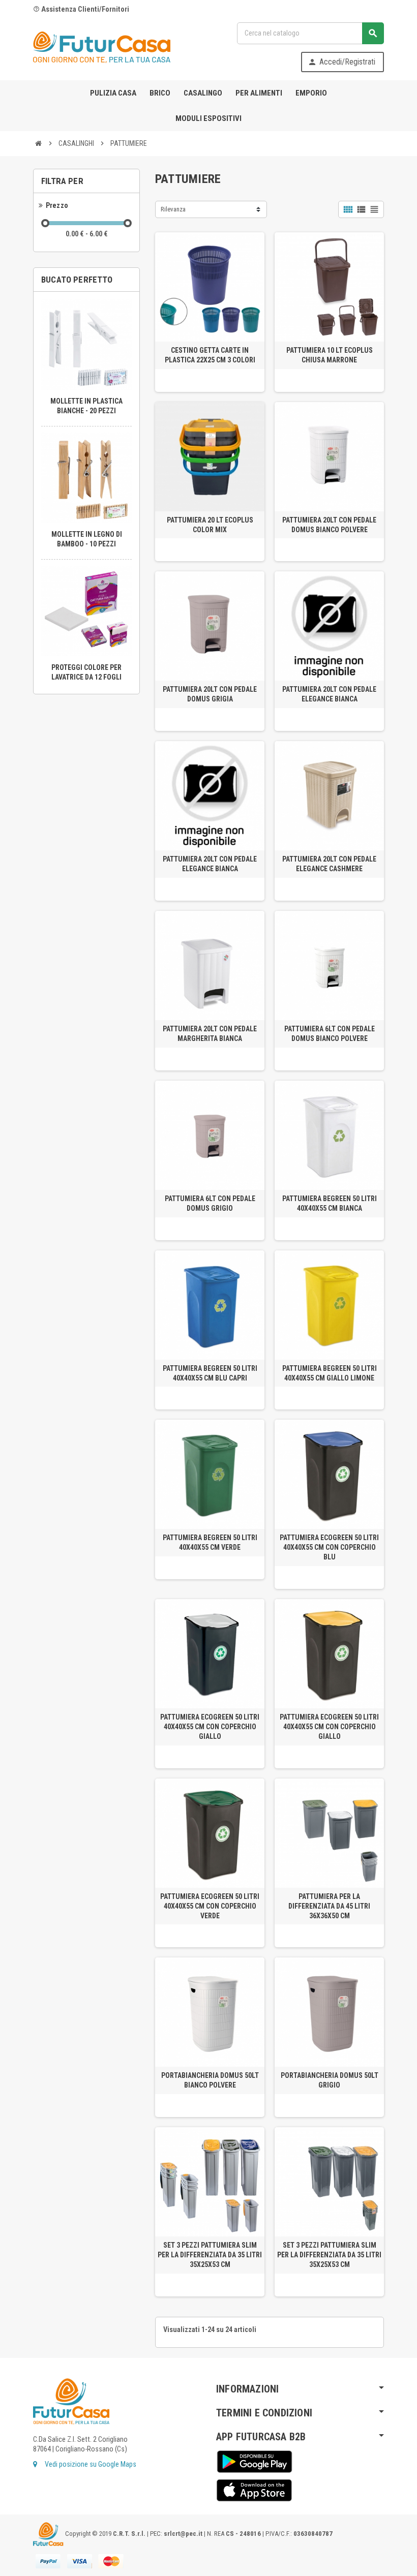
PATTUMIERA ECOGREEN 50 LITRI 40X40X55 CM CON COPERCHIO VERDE (210, 1906)
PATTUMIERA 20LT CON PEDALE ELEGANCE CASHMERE (329, 864)
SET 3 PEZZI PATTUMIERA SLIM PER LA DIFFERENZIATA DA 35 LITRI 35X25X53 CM (210, 2255)
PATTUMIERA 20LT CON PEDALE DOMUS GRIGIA (210, 694)
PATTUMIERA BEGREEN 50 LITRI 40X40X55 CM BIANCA (330, 1203)
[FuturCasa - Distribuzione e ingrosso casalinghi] (102, 47)
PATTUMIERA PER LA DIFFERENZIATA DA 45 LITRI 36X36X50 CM (329, 1906)
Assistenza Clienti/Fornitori (81, 9)
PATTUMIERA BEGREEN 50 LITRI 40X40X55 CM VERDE (210, 1542)
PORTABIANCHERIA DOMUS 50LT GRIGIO (330, 2080)
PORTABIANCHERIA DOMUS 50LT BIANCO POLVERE (210, 2080)
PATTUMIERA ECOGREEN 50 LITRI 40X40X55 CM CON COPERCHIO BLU (329, 1547)
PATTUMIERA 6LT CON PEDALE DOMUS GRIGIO (210, 1203)
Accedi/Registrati (341, 62)
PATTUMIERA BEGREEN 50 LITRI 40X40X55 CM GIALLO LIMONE (330, 1373)
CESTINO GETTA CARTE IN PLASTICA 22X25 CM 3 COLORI (210, 355)
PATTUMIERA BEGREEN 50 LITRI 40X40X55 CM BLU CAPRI (210, 1373)
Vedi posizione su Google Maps (90, 2464)
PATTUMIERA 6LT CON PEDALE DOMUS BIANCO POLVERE (330, 1034)
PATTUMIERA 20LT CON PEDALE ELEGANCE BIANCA (329, 694)
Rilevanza (173, 209)
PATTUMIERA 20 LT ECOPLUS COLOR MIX (210, 525)
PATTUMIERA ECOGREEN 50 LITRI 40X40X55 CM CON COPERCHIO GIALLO (210, 1727)
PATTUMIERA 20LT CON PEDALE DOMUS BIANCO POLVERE (329, 525)
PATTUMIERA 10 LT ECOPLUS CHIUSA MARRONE (330, 355)
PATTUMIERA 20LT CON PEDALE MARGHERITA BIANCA (210, 1034)
